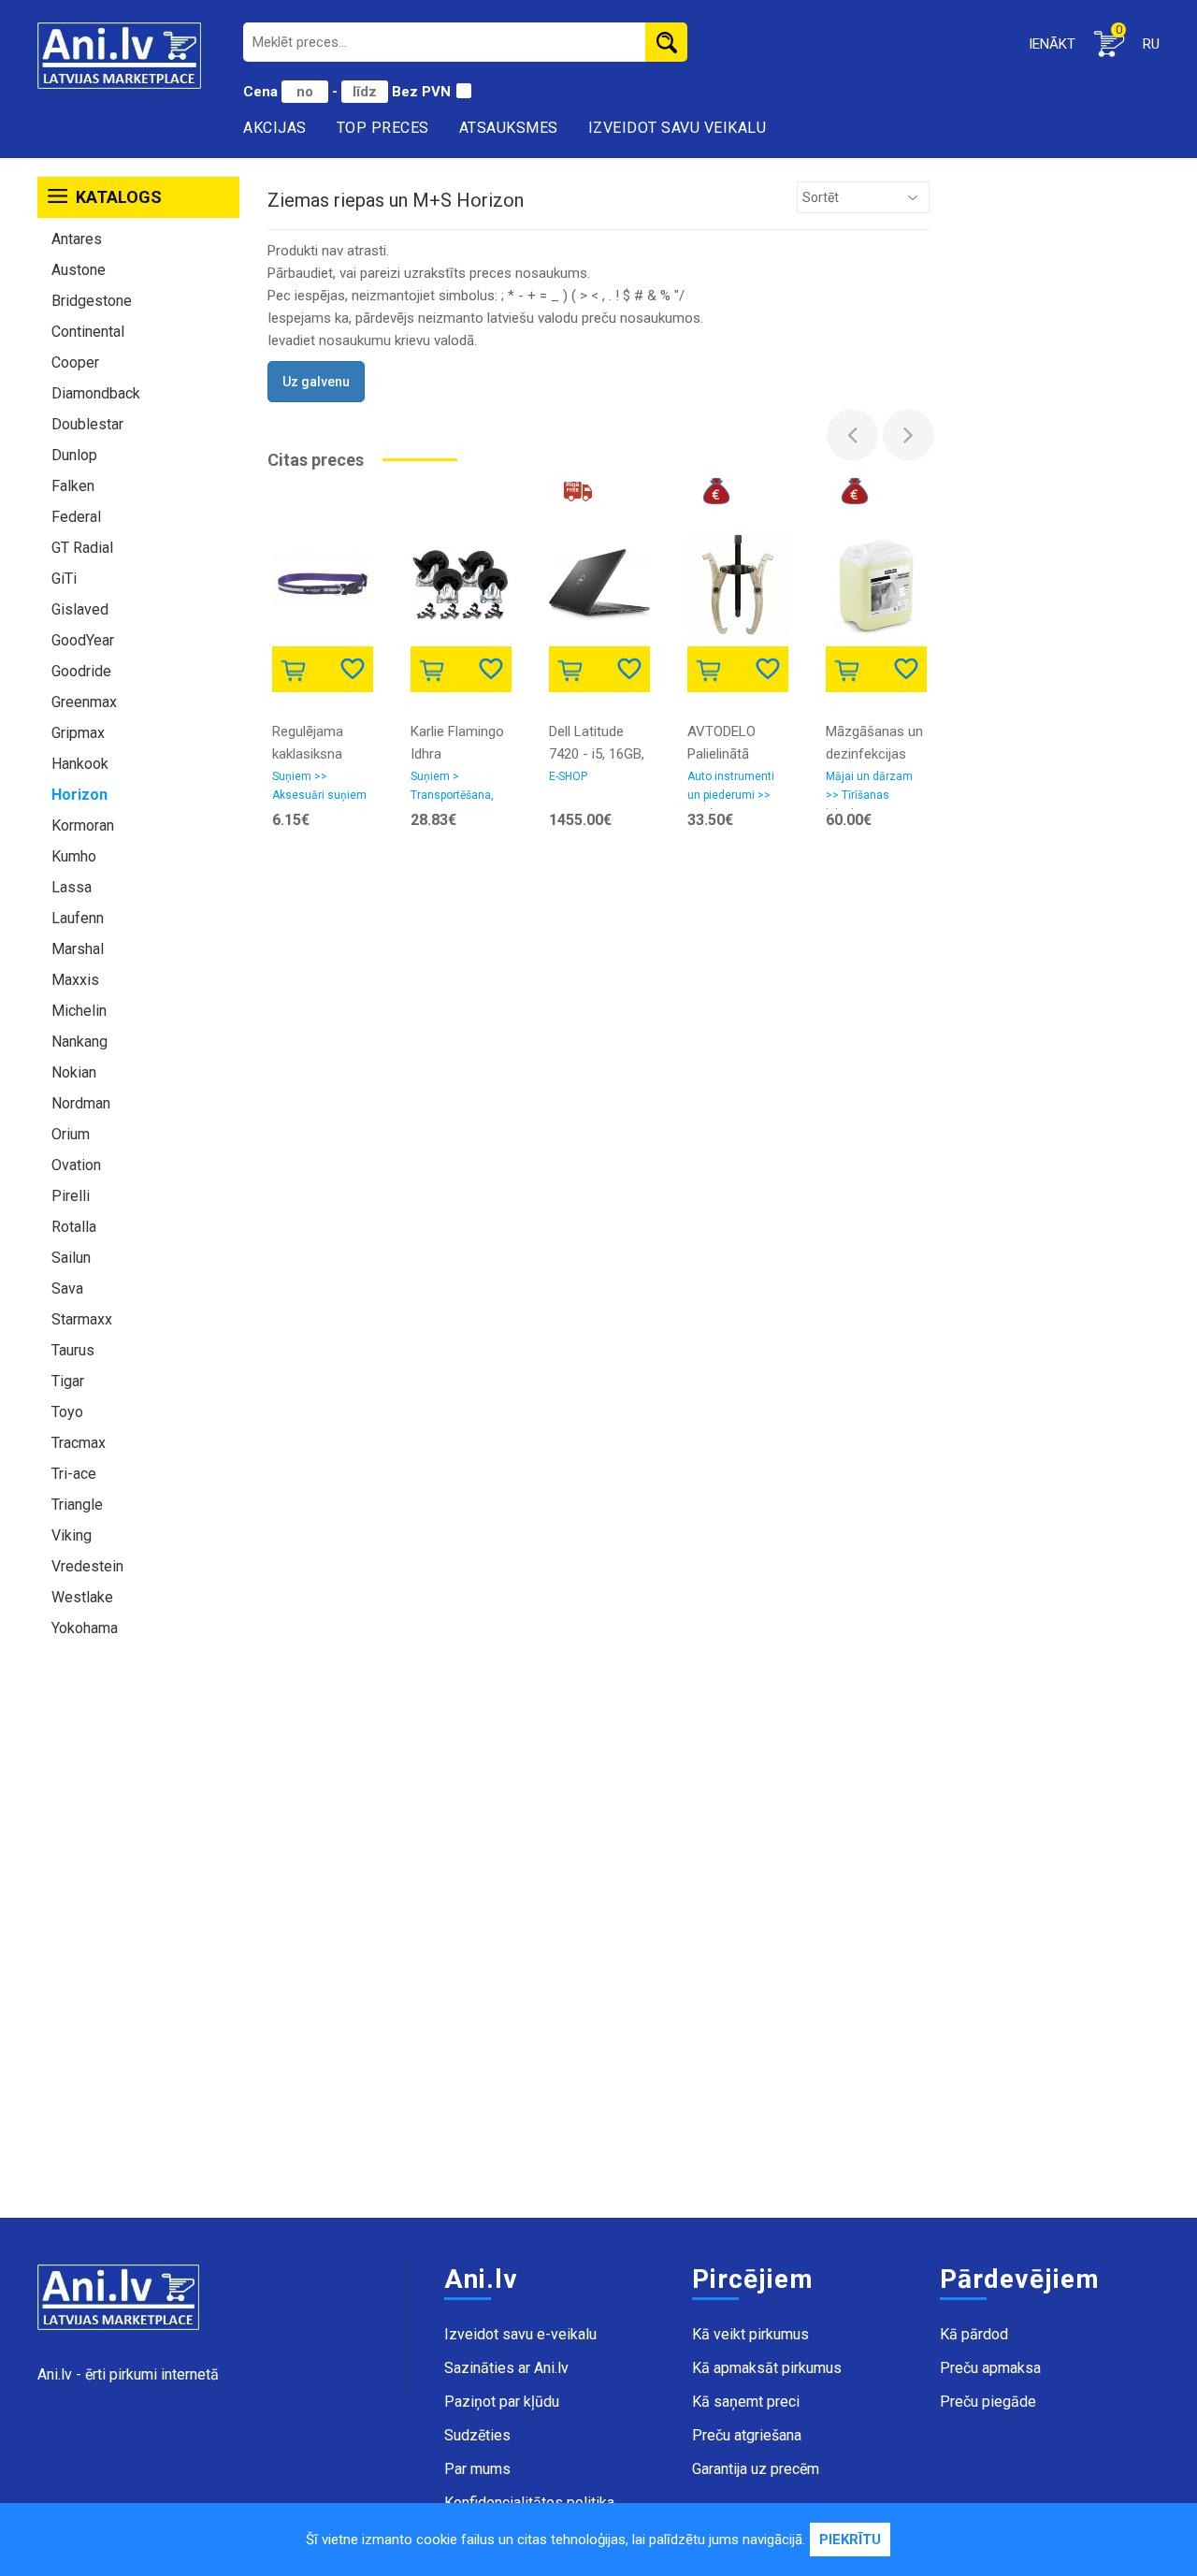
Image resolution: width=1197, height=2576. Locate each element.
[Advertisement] (138, 1937)
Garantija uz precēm (756, 2469)
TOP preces (383, 128)
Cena (262, 92)
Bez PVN (421, 92)
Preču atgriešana (747, 2435)
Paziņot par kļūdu (502, 2402)
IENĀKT (1052, 44)
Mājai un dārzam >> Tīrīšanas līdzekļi (869, 789)
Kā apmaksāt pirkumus (767, 2368)
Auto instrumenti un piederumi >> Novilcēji (731, 789)
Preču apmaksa (990, 2368)
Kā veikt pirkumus (750, 2334)
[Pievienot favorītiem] (354, 667)
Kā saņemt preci (746, 2402)
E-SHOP (568, 776)
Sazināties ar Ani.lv (506, 2368)
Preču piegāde (988, 2402)
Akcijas (275, 128)
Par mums (477, 2469)
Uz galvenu (316, 382)
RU (1151, 44)
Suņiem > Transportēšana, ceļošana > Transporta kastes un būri (458, 789)
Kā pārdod (974, 2334)
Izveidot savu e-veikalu (520, 2334)
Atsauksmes (509, 128)
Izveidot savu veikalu (678, 128)
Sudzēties (477, 2435)
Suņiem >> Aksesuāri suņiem (319, 786)
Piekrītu (850, 2540)
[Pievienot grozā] (297, 668)
